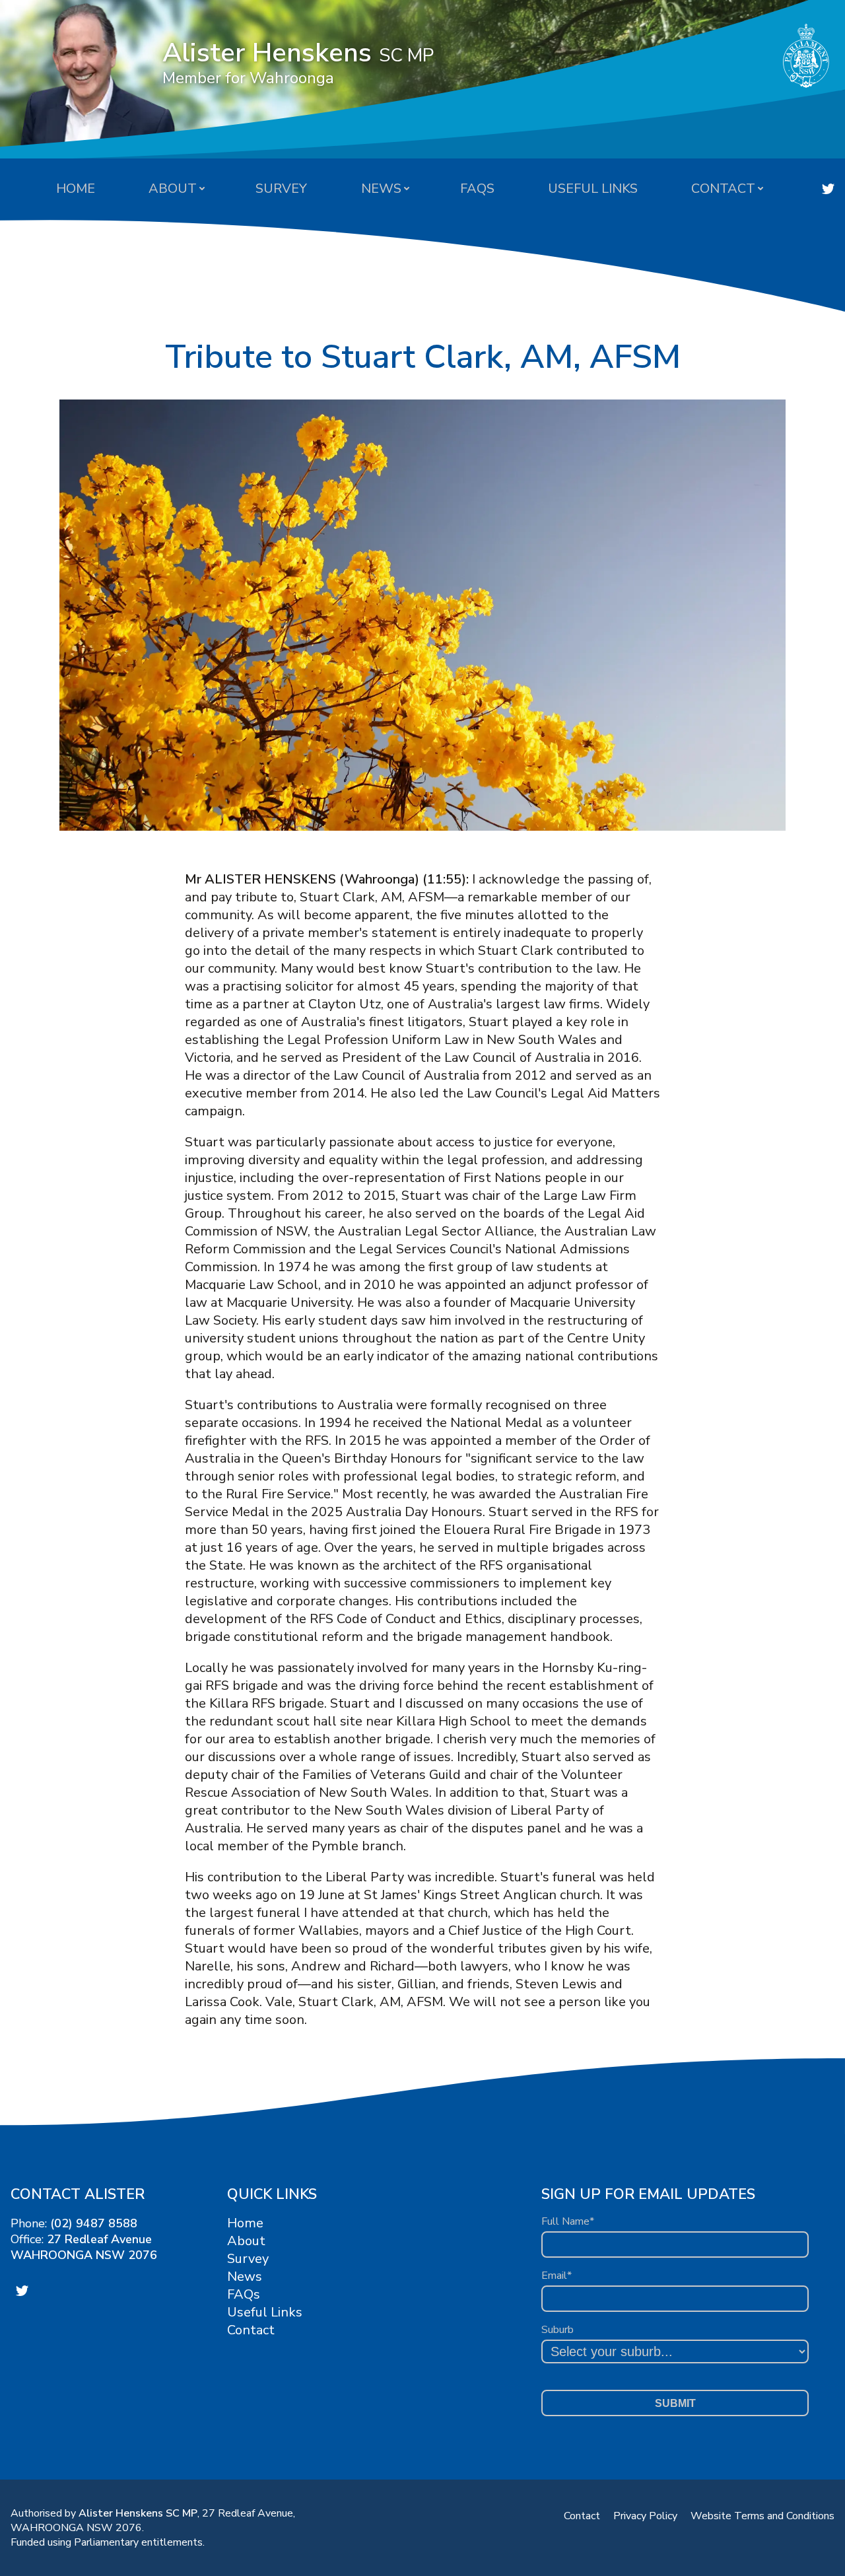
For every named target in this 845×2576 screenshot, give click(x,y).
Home (76, 189)
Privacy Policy (645, 2516)
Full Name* (568, 2221)
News (381, 189)
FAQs (477, 189)
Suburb (558, 2330)
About (173, 189)
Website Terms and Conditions (762, 2516)
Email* (557, 2276)
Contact (723, 189)
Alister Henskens (298, 61)
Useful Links (593, 189)
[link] (828, 189)
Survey (281, 189)
